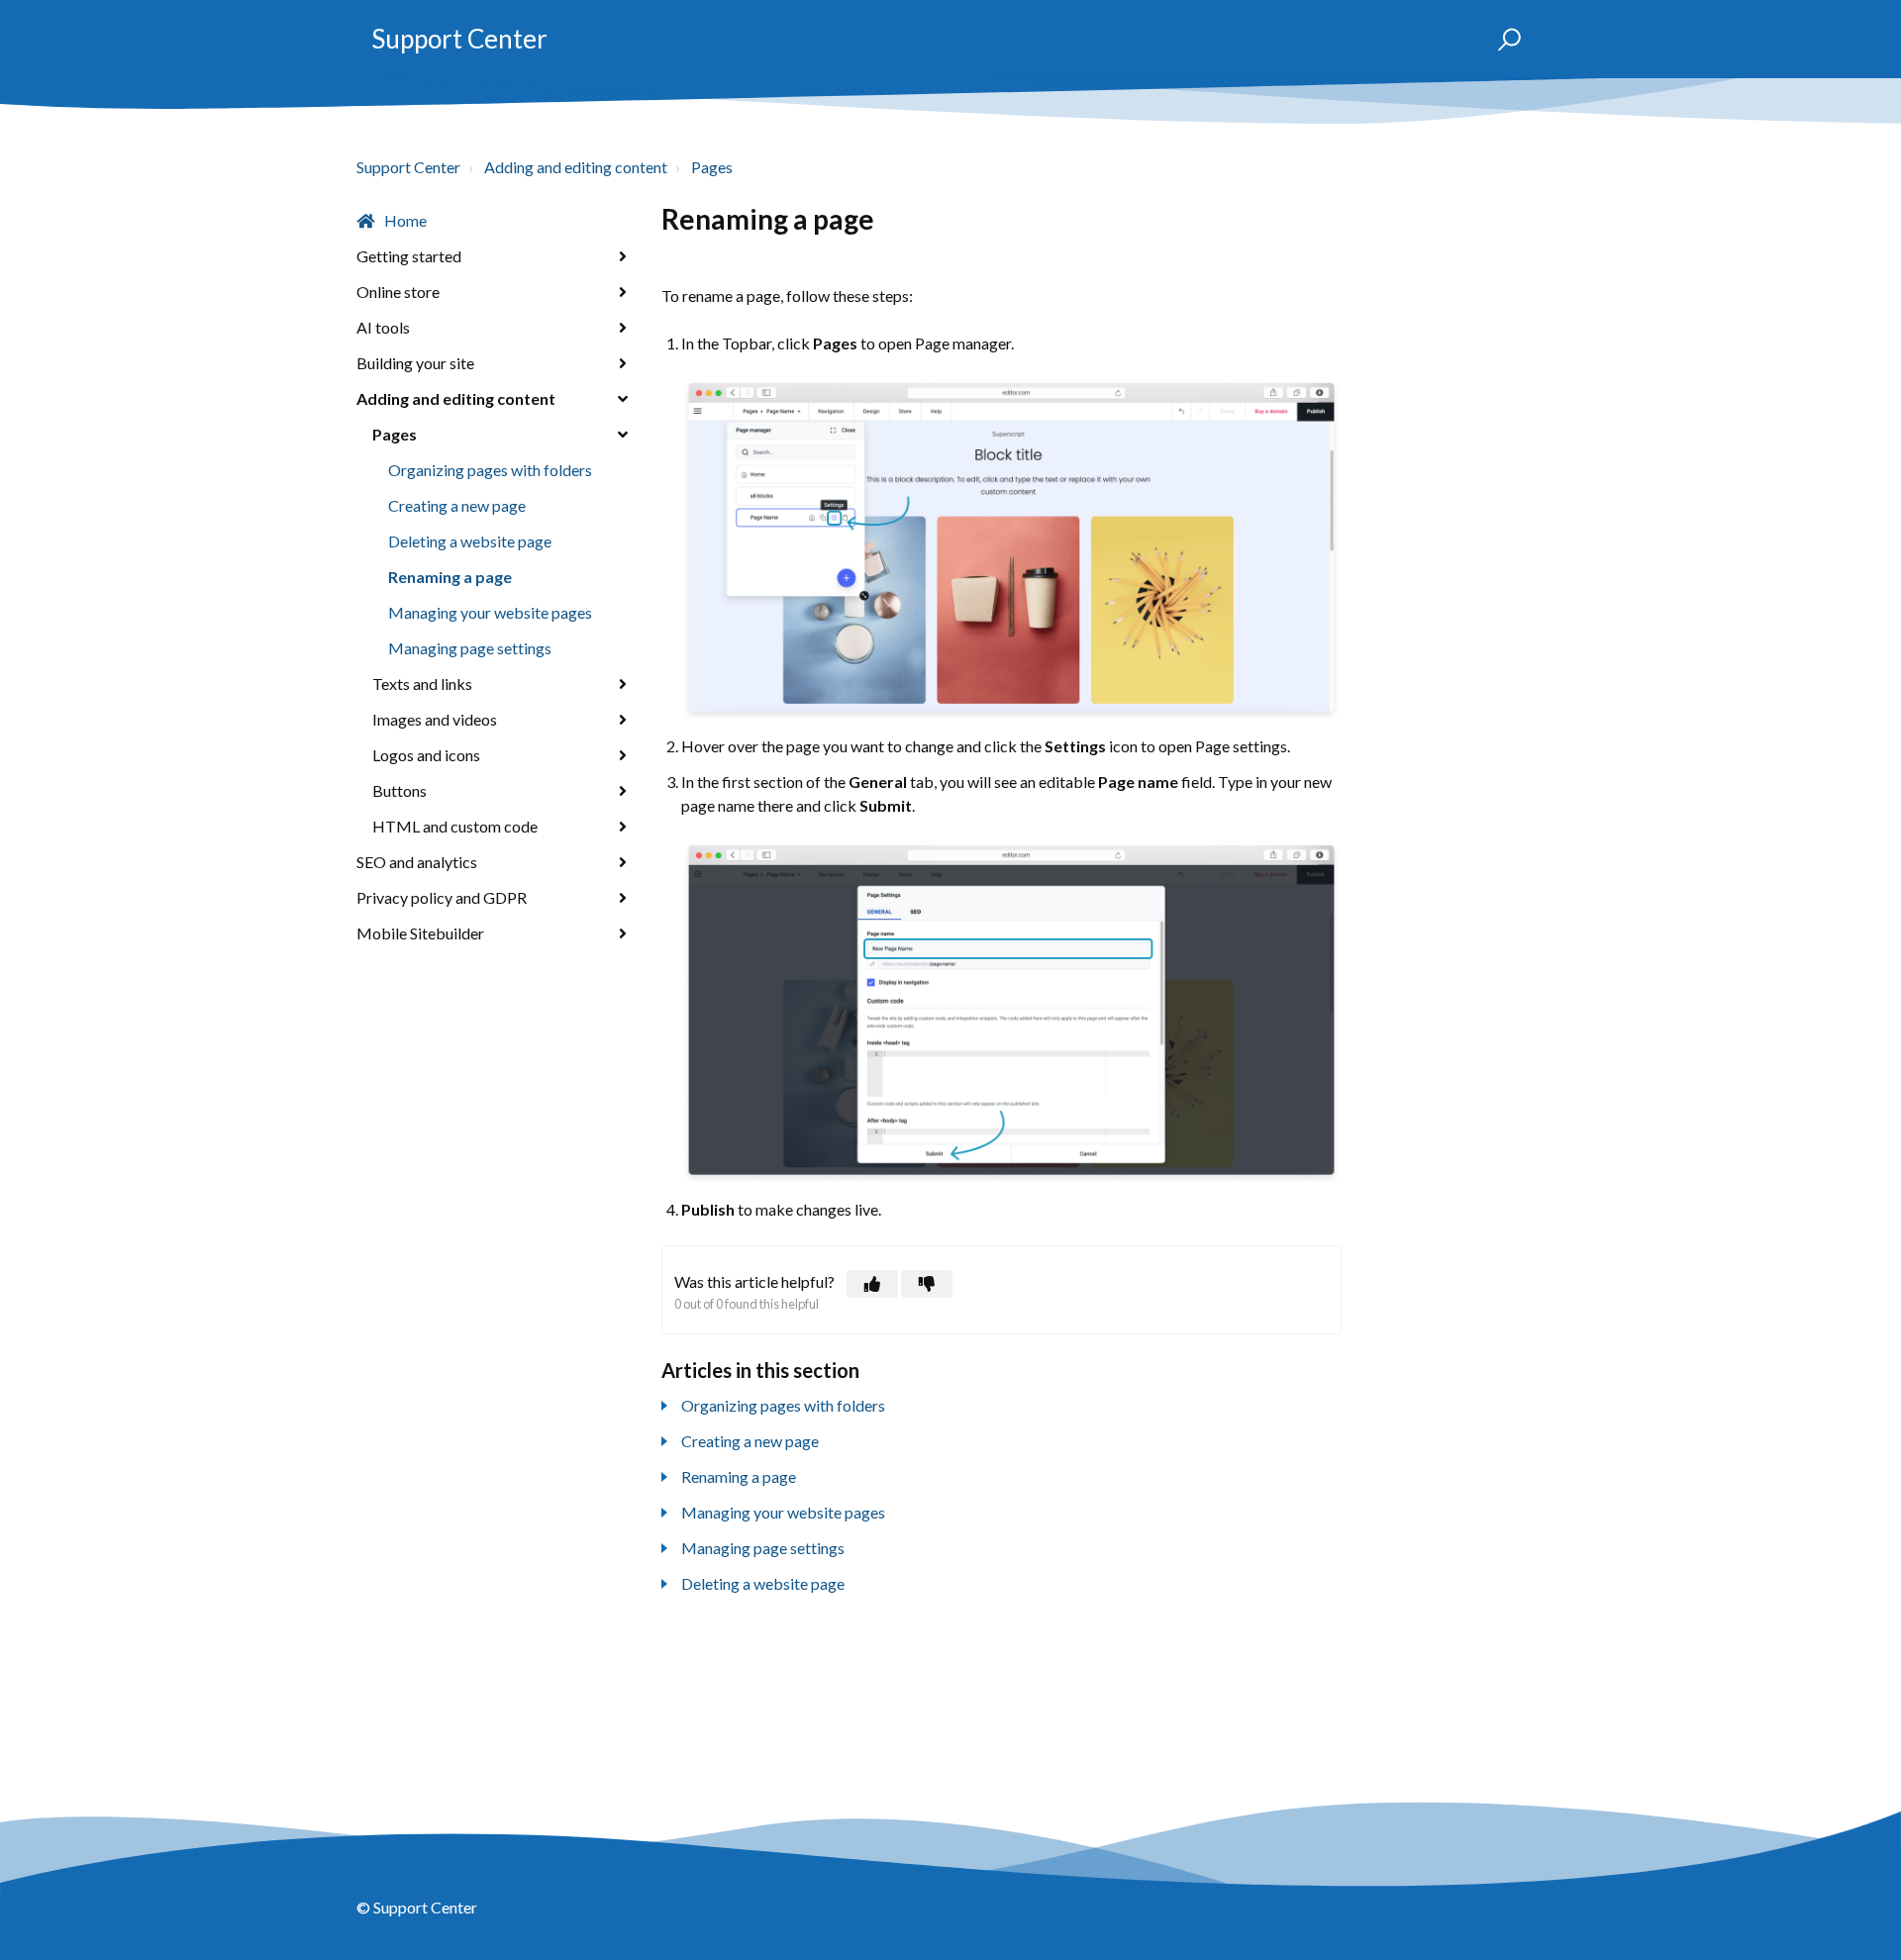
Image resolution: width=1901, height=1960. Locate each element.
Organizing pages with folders (490, 470)
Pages (712, 167)
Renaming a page (450, 577)
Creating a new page (457, 505)
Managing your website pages (490, 612)
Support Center (459, 39)
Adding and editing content (576, 167)
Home (405, 220)
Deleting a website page (470, 541)
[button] (1501, 40)
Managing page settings (470, 648)
